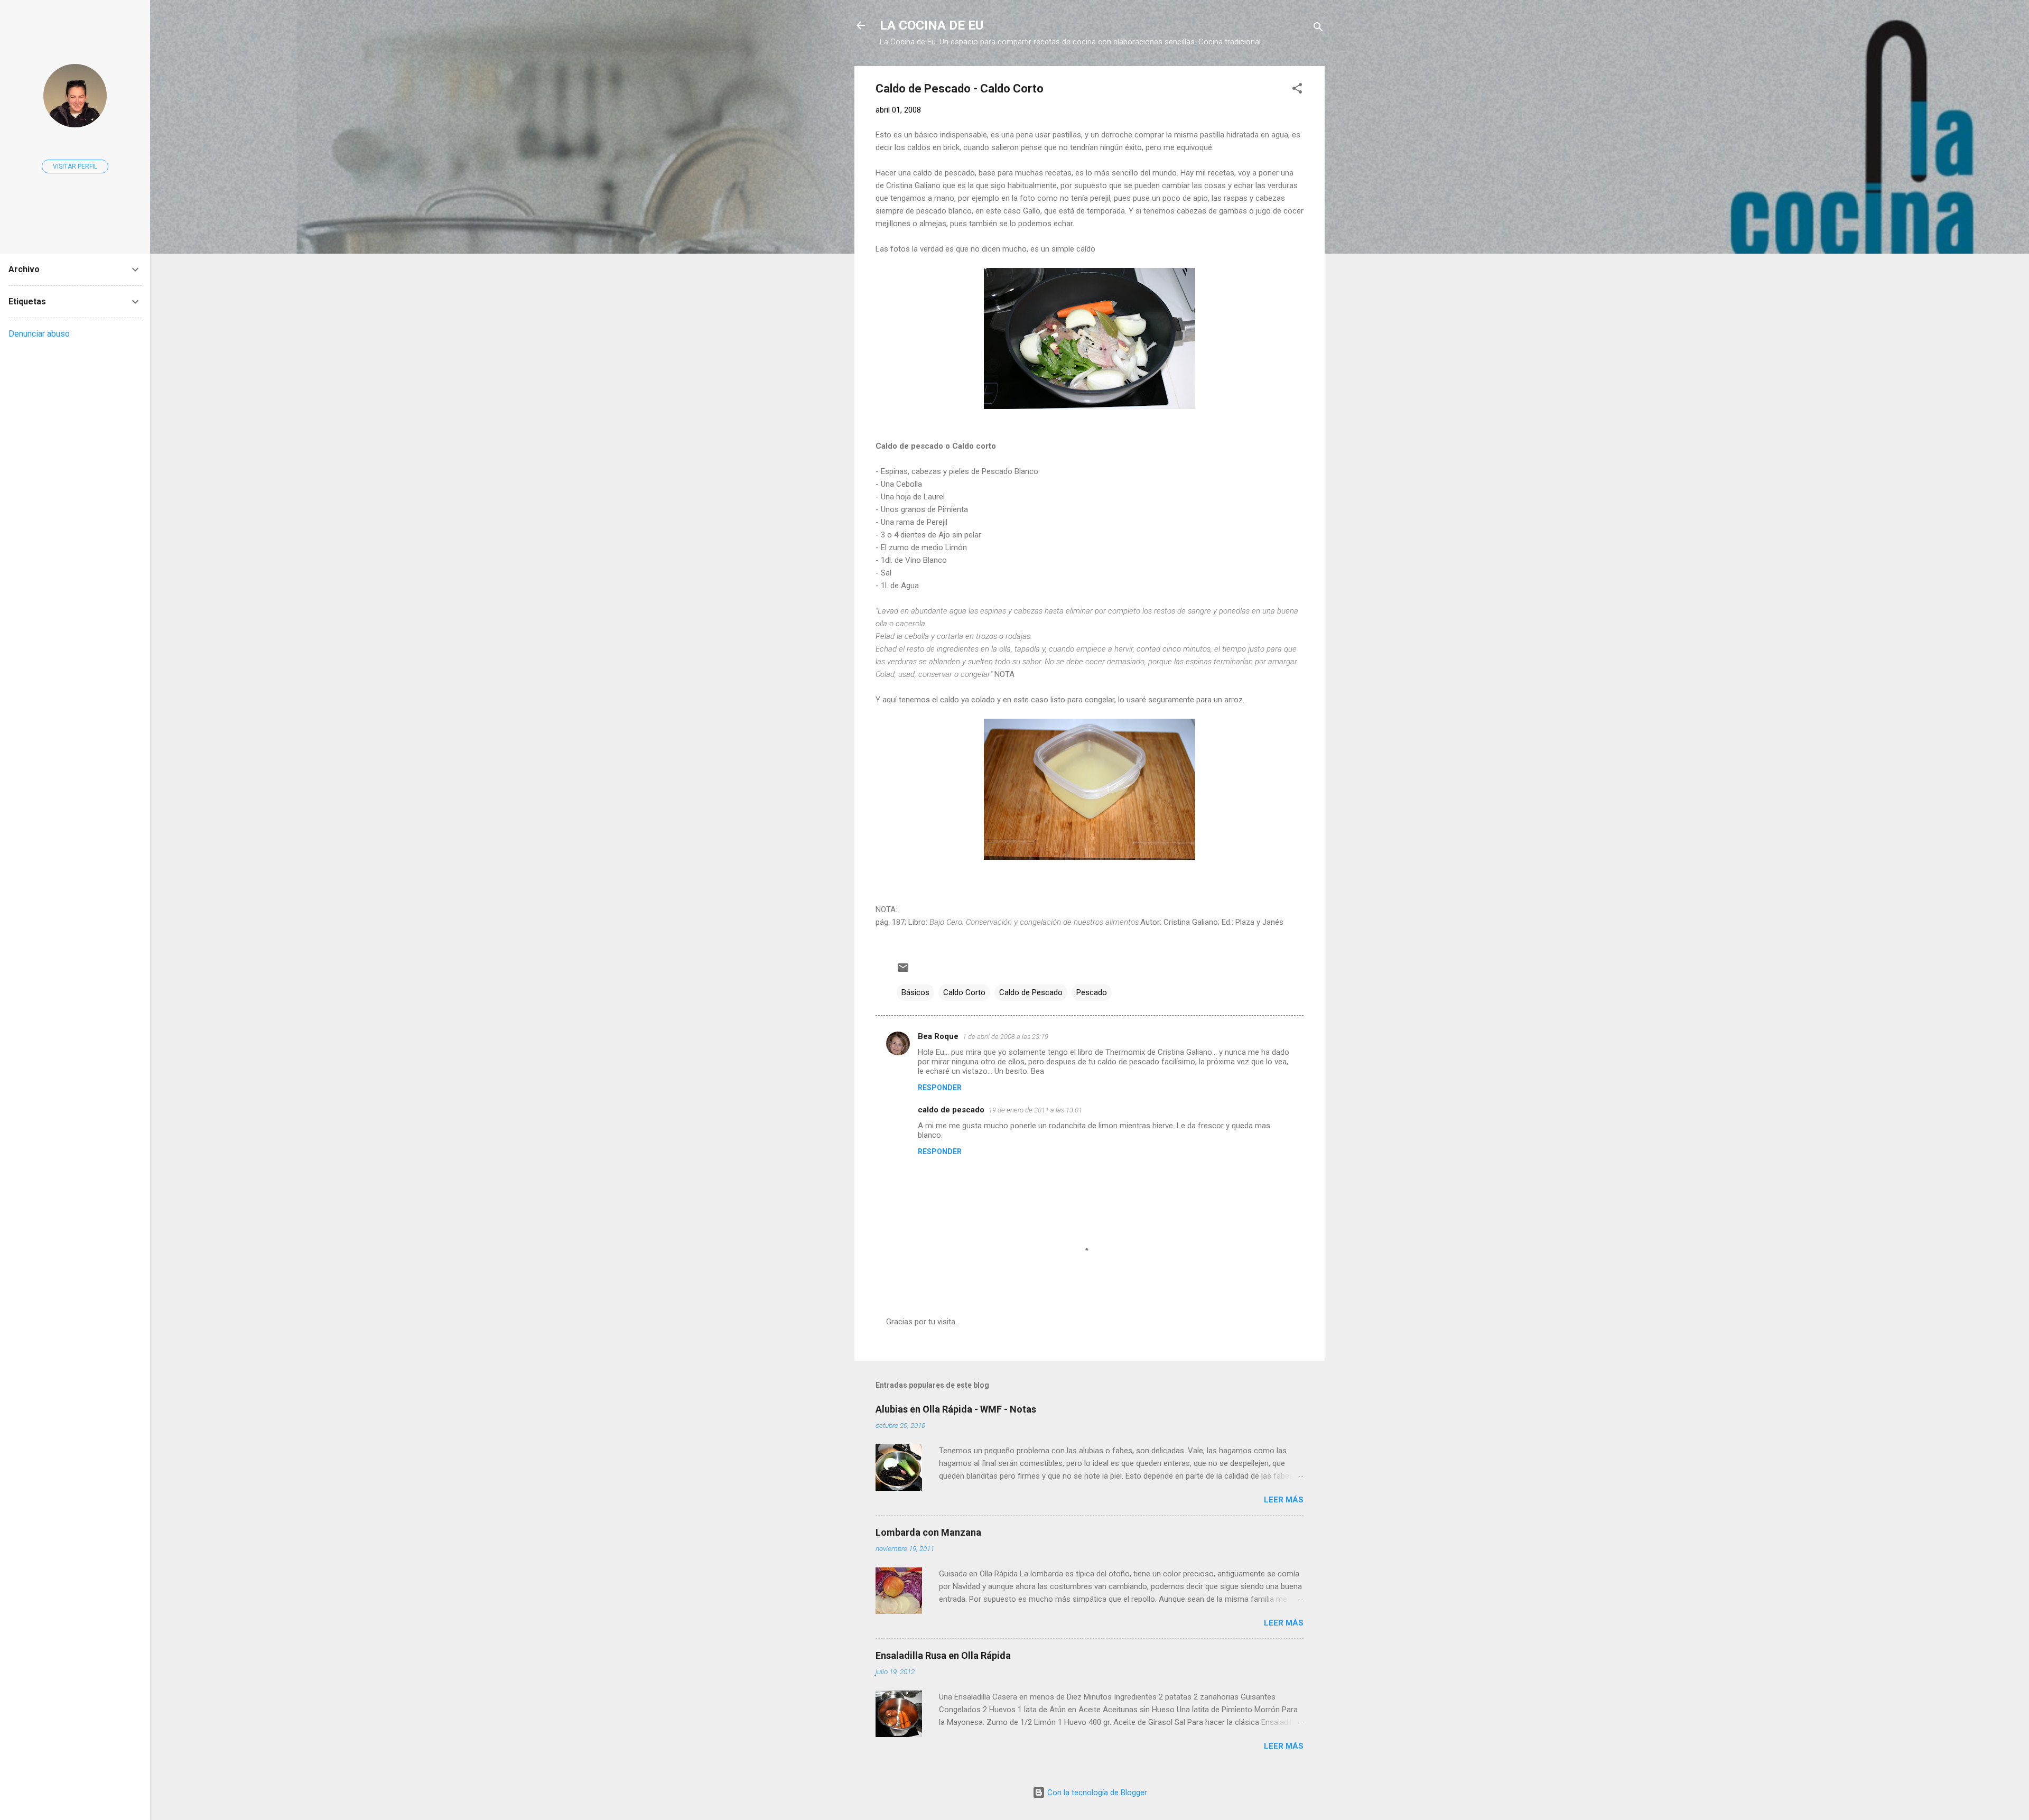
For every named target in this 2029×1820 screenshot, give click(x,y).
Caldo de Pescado (1031, 992)
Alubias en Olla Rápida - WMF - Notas (956, 1409)
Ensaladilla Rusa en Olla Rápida (943, 1655)
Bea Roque (938, 1036)
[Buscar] (1318, 29)
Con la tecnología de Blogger (1096, 1793)
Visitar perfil (75, 166)
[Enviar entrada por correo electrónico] (903, 971)
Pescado (1092, 992)
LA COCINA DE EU (932, 25)
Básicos (915, 992)
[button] (1297, 90)
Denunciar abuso (39, 334)
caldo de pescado (951, 1110)
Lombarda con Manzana (928, 1532)
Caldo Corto (964, 992)
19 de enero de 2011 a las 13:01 (1035, 1110)
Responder (940, 1088)
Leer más (1284, 1500)
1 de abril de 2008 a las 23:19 (1006, 1037)
